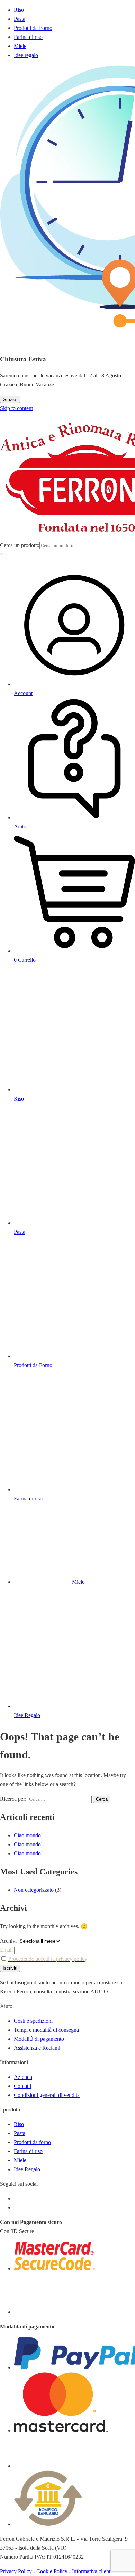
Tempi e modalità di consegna (46, 2030)
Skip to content (16, 408)
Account (23, 693)
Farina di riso (28, 37)
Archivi (8, 1941)
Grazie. (10, 399)
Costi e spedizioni (33, 2021)
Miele (20, 46)
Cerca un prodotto (20, 545)
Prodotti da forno (32, 2142)
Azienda (23, 2077)
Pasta (20, 19)
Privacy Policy (16, 2571)
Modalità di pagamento (39, 2039)
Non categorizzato (34, 1890)
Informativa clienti (92, 2571)
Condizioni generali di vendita (47, 2095)
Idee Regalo (27, 2169)
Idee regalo (26, 55)
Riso (19, 10)
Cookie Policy (52, 2571)
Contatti (22, 2086)
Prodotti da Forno (33, 28)
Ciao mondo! (28, 1835)
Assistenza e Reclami (37, 2048)
